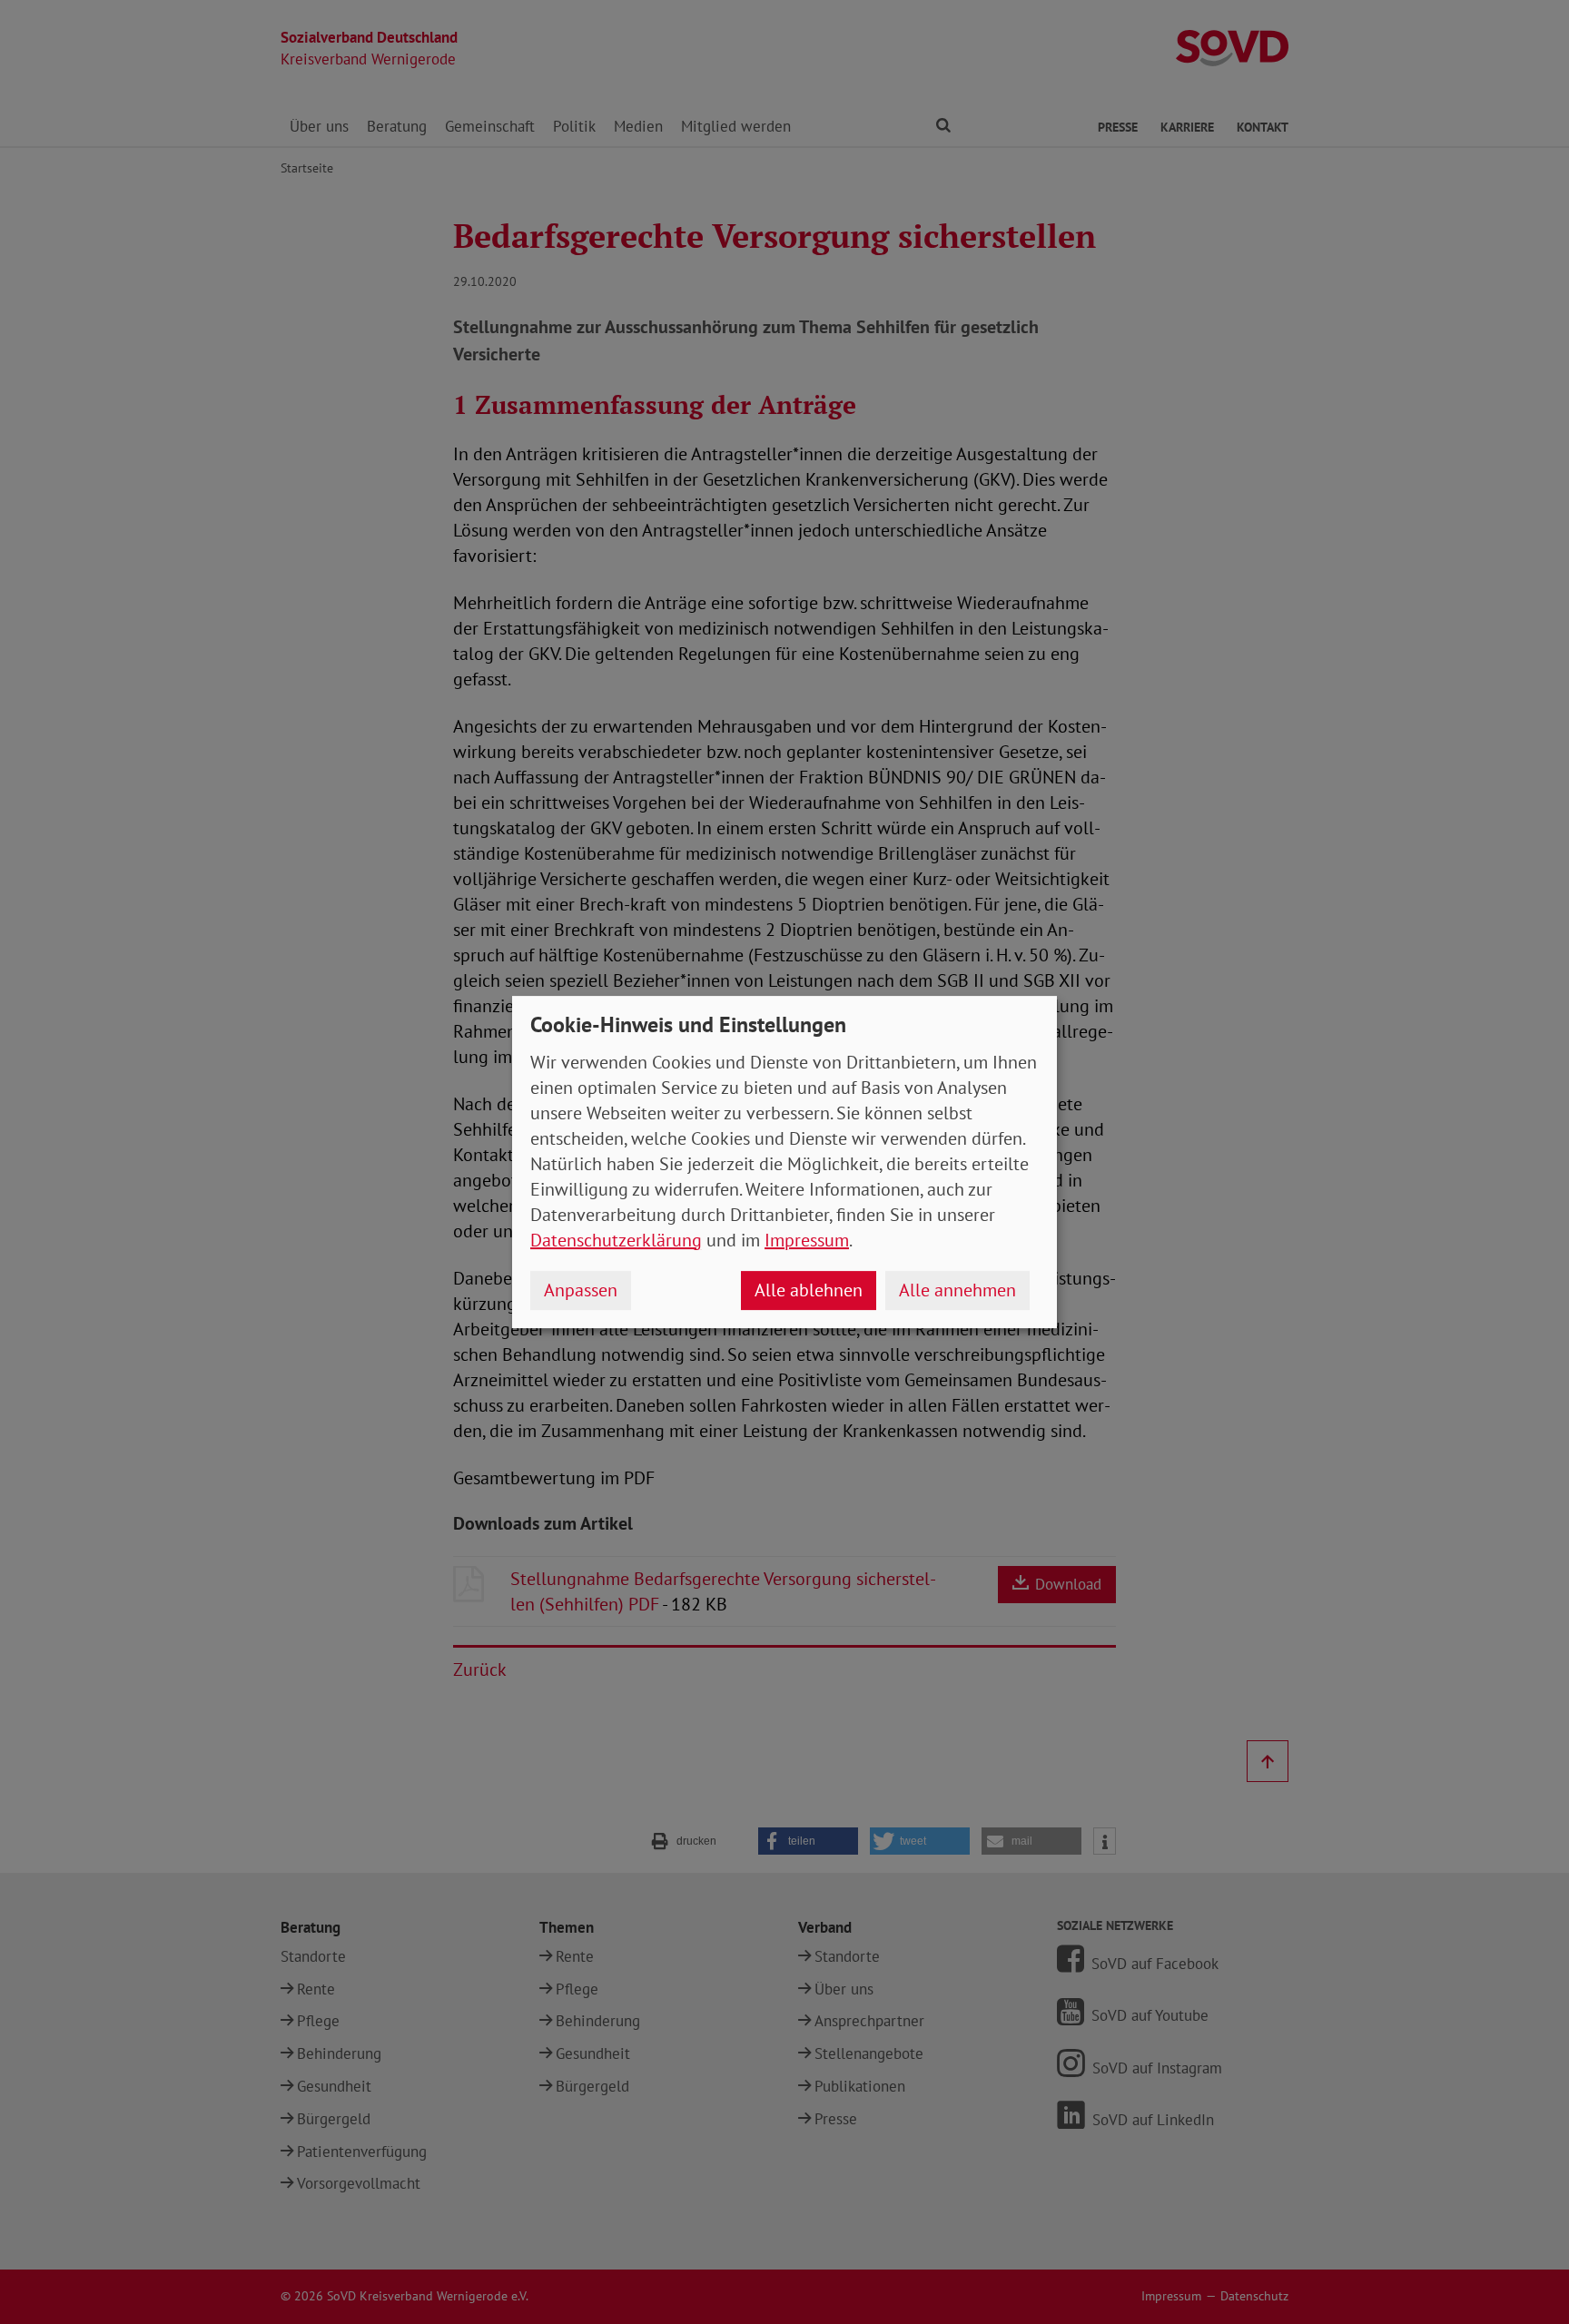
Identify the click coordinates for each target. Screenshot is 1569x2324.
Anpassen (581, 1290)
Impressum (807, 1240)
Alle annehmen (957, 1290)
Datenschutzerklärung (616, 1240)
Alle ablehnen (809, 1290)
